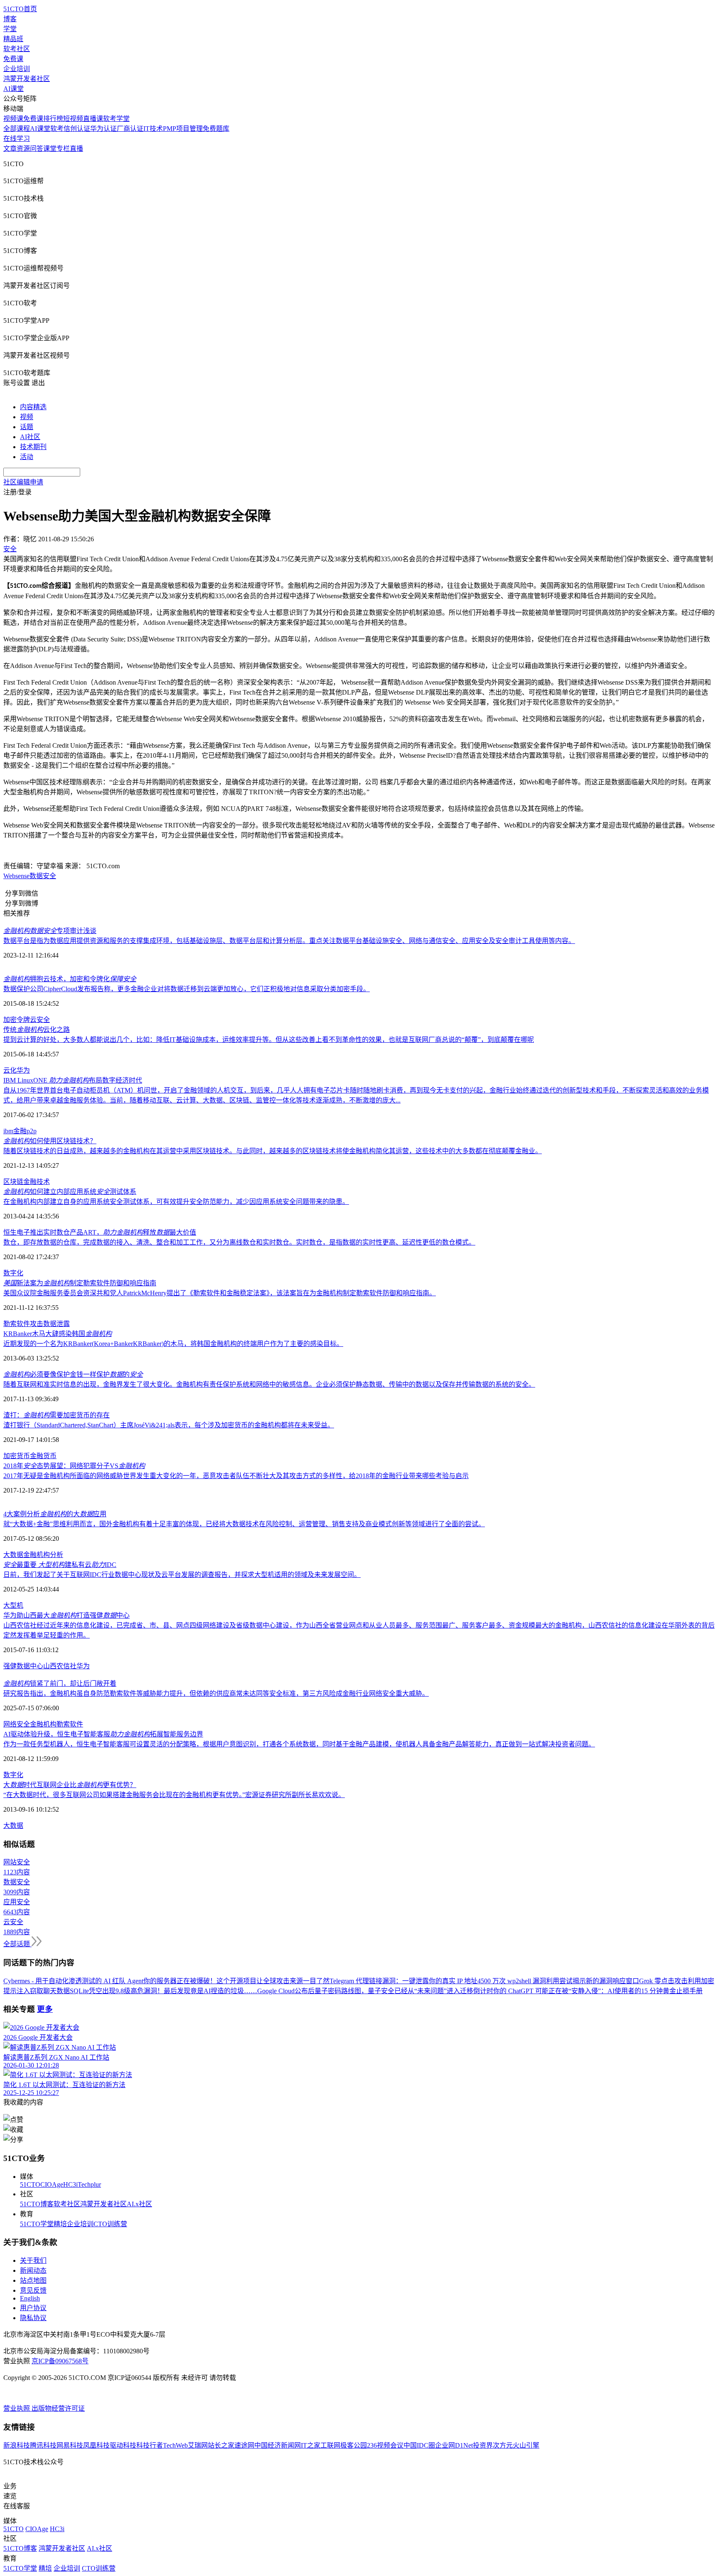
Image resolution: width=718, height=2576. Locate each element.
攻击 (37, 1324)
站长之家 (221, 2445)
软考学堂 (116, 119)
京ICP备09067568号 (60, 2361)
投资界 (483, 2445)
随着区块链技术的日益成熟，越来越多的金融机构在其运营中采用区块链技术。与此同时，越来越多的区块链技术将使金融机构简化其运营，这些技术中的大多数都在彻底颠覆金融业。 (273, 1151)
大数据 (13, 1555)
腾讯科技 (43, 2445)
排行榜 (53, 119)
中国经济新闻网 (278, 2445)
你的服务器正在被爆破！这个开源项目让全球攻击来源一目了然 (236, 1981)
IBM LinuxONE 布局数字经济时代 (73, 1080)
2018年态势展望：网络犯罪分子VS (74, 1466)
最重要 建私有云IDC (60, 1565)
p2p (32, 1131)
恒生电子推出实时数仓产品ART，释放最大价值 (100, 1232)
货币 (50, 1456)
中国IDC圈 (419, 2445)
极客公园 (354, 2445)
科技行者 (150, 2445)
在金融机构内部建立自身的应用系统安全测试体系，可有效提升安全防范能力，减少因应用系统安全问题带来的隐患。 (176, 1202)
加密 (10, 1020)
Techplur (89, 2184)
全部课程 (17, 129)
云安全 (40, 1020)
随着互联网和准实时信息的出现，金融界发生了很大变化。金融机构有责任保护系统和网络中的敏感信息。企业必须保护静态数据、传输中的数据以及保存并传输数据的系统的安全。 (269, 1384)
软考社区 (17, 49)
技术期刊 (33, 447)
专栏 (63, 149)
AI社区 (30, 437)
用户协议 (33, 2308)
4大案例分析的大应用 (55, 1514)
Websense (16, 876)
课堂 (50, 149)
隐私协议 (33, 2318)
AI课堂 (14, 89)
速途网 (244, 2445)
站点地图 (33, 2280)
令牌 (23, 1020)
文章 (10, 149)
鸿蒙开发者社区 (27, 79)
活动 (27, 457)
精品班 (13, 39)
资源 (23, 149)
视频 (27, 417)
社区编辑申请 (23, 482)
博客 (10, 19)
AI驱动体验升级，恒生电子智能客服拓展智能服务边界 (103, 1734)
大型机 (13, 1605)
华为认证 (103, 129)
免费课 (13, 59)
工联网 (330, 2445)
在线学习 (17, 139)
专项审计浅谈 (50, 931)
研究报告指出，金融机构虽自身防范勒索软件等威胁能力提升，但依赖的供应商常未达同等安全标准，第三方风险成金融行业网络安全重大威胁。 (216, 1693)
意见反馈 (33, 2290)
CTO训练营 (110, 2224)
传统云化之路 (37, 1030)
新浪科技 (17, 2445)
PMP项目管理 (183, 129)
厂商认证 (130, 129)
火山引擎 (526, 2445)
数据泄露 (57, 1324)
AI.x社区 (139, 2204)
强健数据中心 (23, 1666)
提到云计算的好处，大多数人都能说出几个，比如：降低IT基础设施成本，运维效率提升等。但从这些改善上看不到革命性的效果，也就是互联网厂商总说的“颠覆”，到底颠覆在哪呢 (269, 1040)
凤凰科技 (96, 2445)
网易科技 (70, 2445)
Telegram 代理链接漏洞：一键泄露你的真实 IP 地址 (403, 1981)
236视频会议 (385, 2445)
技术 (43, 1182)
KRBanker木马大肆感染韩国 (58, 1334)
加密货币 (17, 1456)
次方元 (503, 2445)
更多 (45, 2009)
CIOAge (52, 2184)
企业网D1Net (454, 2445)
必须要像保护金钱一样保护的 (73, 1374)
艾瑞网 (198, 2445)
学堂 (10, 29)
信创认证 (77, 129)
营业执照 (17, 2408)
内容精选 (33, 407)
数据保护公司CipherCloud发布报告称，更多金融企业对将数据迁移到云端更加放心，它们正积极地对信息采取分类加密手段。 (187, 989)
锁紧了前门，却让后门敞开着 (60, 1683)
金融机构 (37, 1555)
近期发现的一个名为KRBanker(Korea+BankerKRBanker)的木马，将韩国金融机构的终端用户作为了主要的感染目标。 (173, 1344)
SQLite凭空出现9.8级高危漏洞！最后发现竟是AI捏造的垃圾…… (164, 1991)
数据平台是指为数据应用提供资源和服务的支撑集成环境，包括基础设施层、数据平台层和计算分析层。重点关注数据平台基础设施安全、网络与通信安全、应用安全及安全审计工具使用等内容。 (289, 941)
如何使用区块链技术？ (50, 1141)
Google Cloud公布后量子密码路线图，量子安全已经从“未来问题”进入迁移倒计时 (375, 1991)
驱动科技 (123, 2445)
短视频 (73, 119)
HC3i (70, 2184)
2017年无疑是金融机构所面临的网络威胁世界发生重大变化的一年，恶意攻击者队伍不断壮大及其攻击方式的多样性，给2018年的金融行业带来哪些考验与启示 (236, 1476)
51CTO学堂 (37, 2224)
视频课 (13, 119)
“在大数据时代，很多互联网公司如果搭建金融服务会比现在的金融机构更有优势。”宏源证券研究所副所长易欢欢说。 (174, 1795)
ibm (8, 1131)
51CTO (30, 2184)
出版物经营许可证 (58, 2408)
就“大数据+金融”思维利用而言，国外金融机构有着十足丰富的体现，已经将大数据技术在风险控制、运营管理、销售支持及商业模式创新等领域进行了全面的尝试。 (244, 1524)
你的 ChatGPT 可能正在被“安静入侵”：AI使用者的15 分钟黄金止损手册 (598, 1991)
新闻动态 (33, 2270)
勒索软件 (17, 1324)
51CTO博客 (37, 2204)
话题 (27, 427)
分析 (57, 1555)
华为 (23, 1070)
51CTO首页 (20, 9)
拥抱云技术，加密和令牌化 (70, 979)
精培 (60, 2224)
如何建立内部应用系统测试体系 (70, 1192)
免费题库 (216, 129)
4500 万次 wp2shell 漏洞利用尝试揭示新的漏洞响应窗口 (558, 1981)
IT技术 (153, 129)
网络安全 (17, 1724)
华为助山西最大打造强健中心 (66, 1615)
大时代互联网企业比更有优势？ (70, 1785)
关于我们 (33, 2260)
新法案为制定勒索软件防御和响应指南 (80, 1283)
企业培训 (17, 69)
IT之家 (311, 2445)
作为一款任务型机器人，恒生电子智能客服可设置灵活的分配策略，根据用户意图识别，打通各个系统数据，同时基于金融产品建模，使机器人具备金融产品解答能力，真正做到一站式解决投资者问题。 (299, 1744)
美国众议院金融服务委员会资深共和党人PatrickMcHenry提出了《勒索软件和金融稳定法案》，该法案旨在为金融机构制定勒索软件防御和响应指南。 (220, 1293)
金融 (20, 1131)
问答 (37, 149)
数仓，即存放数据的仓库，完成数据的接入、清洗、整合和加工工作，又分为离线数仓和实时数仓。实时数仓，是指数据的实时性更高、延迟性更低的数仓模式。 (239, 1242)
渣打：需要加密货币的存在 (57, 1415)
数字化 (13, 1273)
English (30, 2298)
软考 (57, 129)
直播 (76, 149)
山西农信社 (60, 1666)
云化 (10, 1070)
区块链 (13, 1182)
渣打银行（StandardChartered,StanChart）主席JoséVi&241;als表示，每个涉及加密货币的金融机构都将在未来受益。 (169, 1425)
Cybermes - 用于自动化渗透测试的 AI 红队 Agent (73, 1981)
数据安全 (43, 876)
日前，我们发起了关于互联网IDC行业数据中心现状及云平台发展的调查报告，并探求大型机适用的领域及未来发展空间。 (182, 1575)
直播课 (93, 119)
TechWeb (175, 2445)
